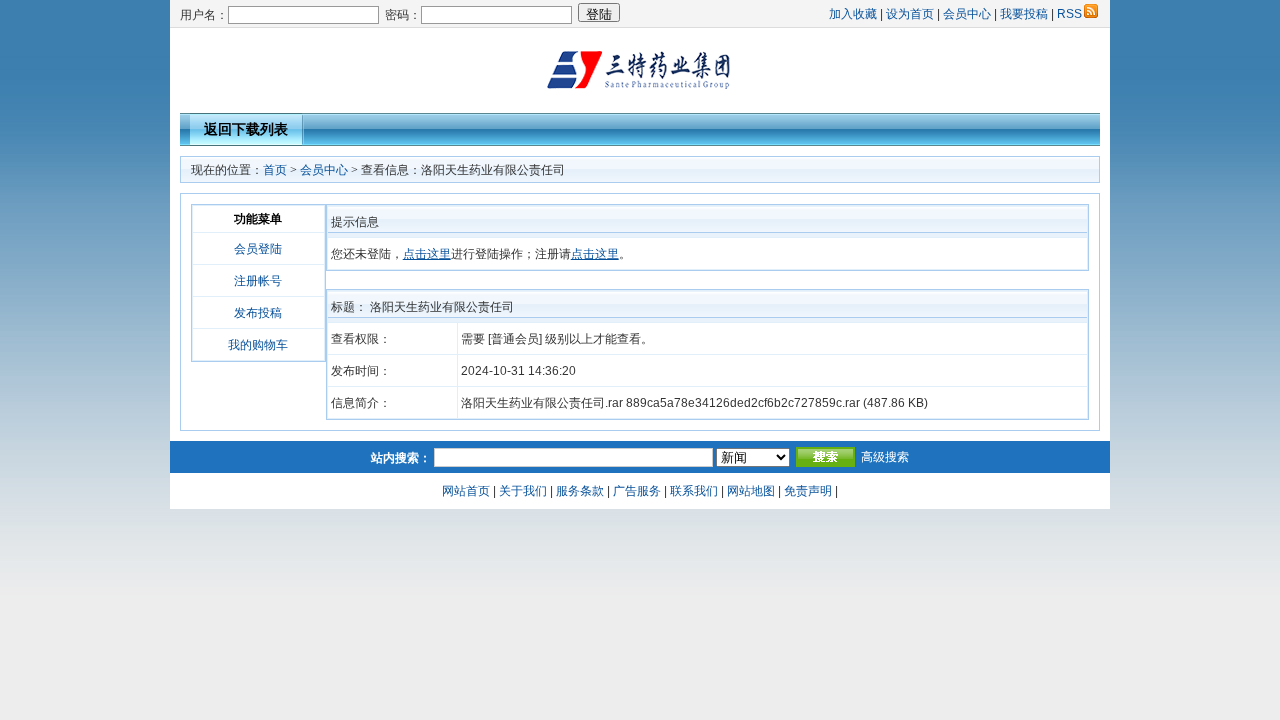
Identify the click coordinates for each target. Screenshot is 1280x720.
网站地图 (751, 491)
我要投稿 (1024, 14)
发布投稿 (258, 313)
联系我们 (694, 491)
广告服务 (637, 491)
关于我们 (523, 491)
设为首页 (910, 14)
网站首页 (466, 491)
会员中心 (967, 14)
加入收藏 (853, 14)
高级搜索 (885, 457)
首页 (275, 170)
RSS (1069, 14)
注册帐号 (258, 281)
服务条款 (580, 491)
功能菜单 (258, 219)
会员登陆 (258, 249)
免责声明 (808, 491)
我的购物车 (258, 345)
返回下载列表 (246, 129)
